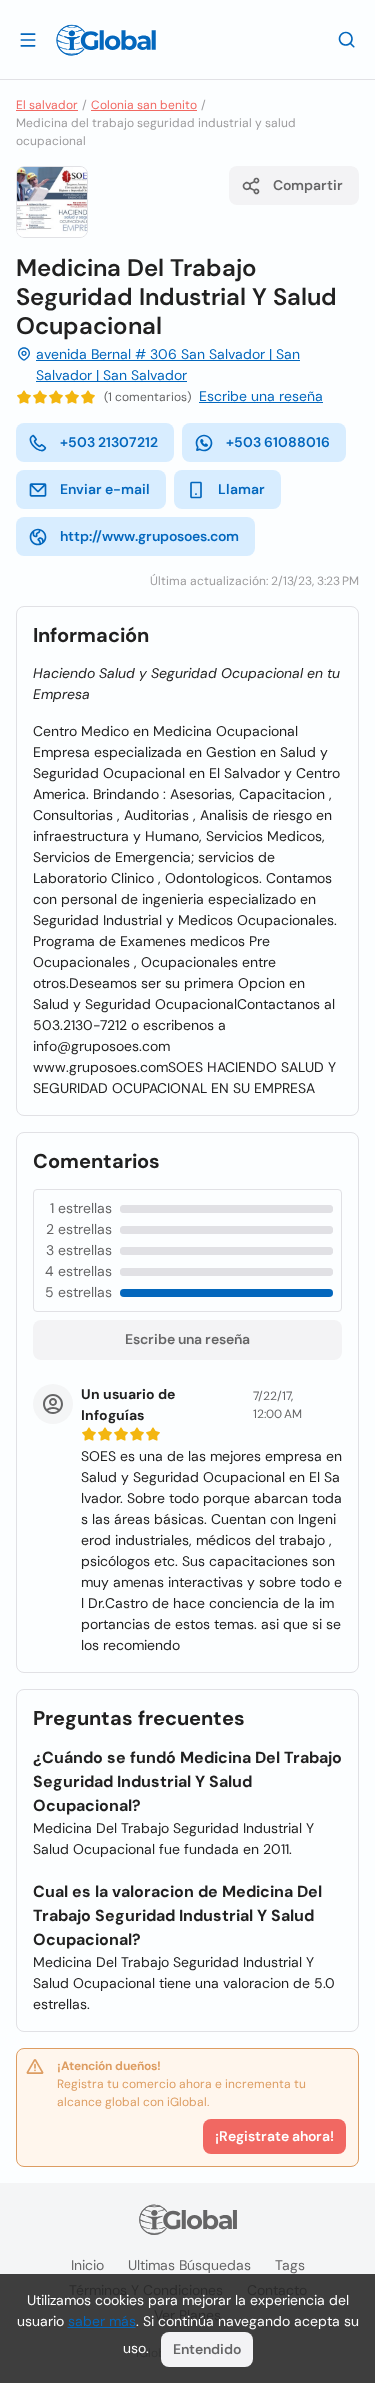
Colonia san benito (144, 105)
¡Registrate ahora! (274, 2136)
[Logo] (106, 40)
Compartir (308, 185)
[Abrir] (28, 39)
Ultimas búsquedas (189, 2265)
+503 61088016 (278, 442)
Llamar (241, 489)
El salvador (47, 105)
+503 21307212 (109, 442)
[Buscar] (347, 39)
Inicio (87, 2265)
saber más (102, 2321)
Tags (290, 2265)
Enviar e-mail (105, 489)
